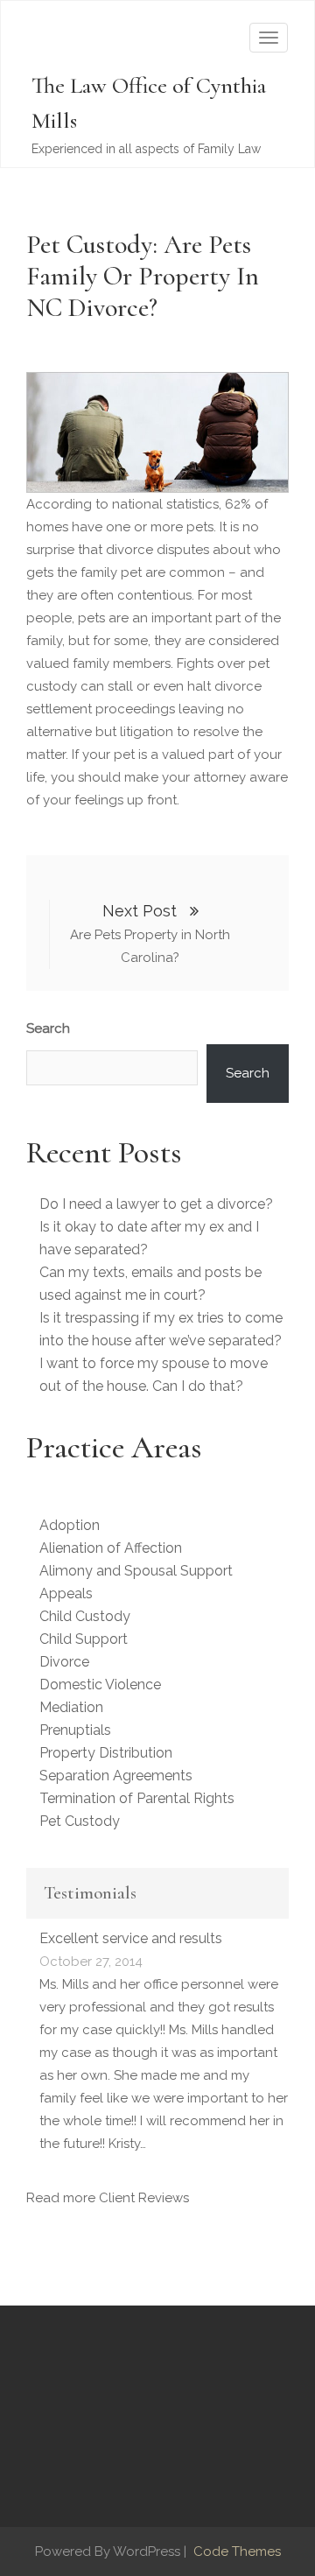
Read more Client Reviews (108, 2198)
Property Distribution (106, 1753)
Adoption (70, 1525)
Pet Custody (80, 1821)
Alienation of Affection (111, 1548)
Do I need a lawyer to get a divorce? (156, 1204)
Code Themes (235, 2551)
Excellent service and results (131, 1938)
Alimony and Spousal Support (136, 1571)
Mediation (71, 1707)
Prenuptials (75, 1730)
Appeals (66, 1593)
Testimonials (90, 1893)
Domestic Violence (100, 1685)
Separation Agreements (116, 1776)
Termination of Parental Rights (137, 1798)
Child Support (84, 1639)
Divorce (64, 1662)
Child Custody (85, 1616)
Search (48, 1028)
